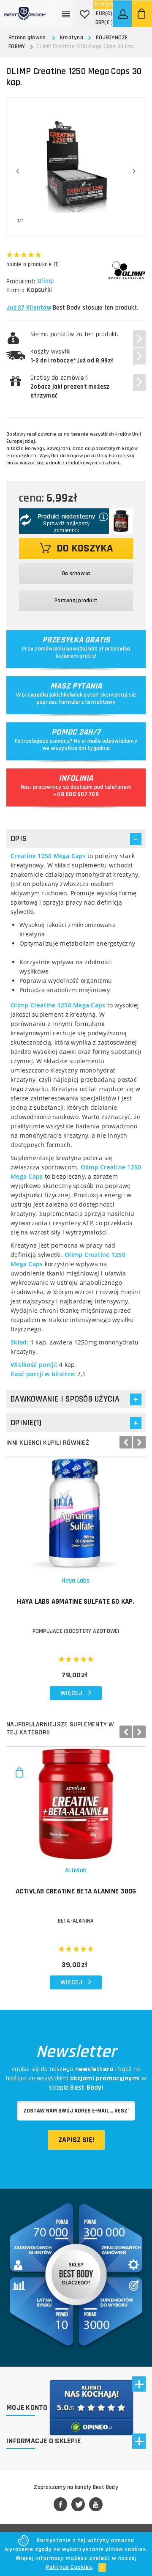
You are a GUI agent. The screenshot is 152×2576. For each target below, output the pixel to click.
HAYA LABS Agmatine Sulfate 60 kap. (76, 1602)
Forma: (15, 290)
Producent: (21, 281)
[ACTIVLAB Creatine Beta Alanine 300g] (76, 1804)
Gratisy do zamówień (70, 387)
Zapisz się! (76, 2140)
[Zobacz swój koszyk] (142, 14)
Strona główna (27, 38)
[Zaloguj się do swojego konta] (123, 14)
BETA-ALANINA (76, 1921)
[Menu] (66, 14)
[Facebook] (60, 2505)
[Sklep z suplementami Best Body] (25, 10)
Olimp (46, 281)
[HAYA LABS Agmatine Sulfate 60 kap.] (76, 1514)
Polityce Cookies (69, 2567)
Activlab (76, 1870)
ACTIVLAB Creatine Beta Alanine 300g (76, 1891)
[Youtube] (96, 2505)
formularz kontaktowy (87, 702)
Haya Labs (76, 1581)
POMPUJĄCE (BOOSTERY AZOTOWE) (76, 1631)
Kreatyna (72, 38)
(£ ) (104, 22)
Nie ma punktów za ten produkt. (75, 334)
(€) (104, 14)
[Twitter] (78, 2505)
